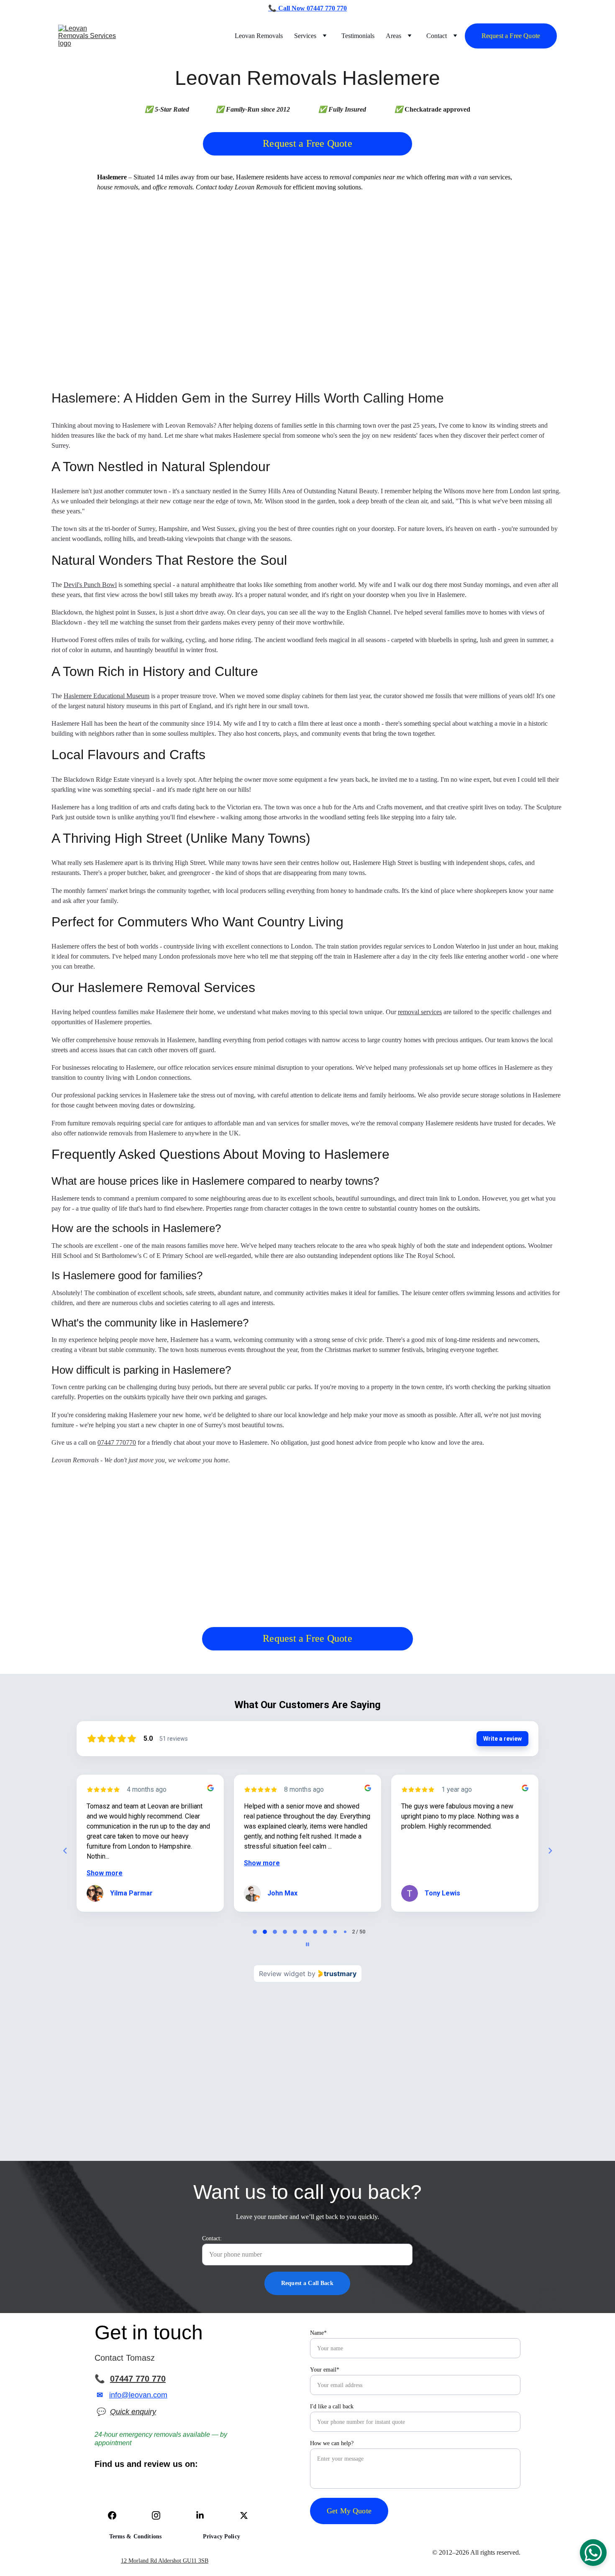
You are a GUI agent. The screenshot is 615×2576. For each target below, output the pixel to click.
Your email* (325, 2370)
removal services (420, 1012)
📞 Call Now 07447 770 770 (307, 8)
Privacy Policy (222, 2536)
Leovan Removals (259, 36)
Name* (318, 2333)
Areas (393, 36)
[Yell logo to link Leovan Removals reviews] (200, 2494)
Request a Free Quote (511, 36)
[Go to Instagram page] (160, 2515)
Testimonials (358, 36)
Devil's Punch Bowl (90, 585)
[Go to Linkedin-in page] (204, 2515)
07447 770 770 (138, 2379)
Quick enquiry (133, 2412)
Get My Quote (349, 2511)
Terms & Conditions (136, 2536)
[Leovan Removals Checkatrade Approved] (248, 2496)
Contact (437, 36)
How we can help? (332, 2443)
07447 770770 (117, 1442)
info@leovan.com (138, 2395)
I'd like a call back (332, 2406)
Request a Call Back (307, 2283)
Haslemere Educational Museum (106, 696)
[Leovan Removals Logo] (484, 2516)
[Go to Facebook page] (116, 2515)
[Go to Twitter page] (244, 2515)
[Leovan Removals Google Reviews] (111, 2496)
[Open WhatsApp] (593, 2553)
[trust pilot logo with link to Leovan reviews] (157, 2495)
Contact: (212, 2238)
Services (305, 36)
